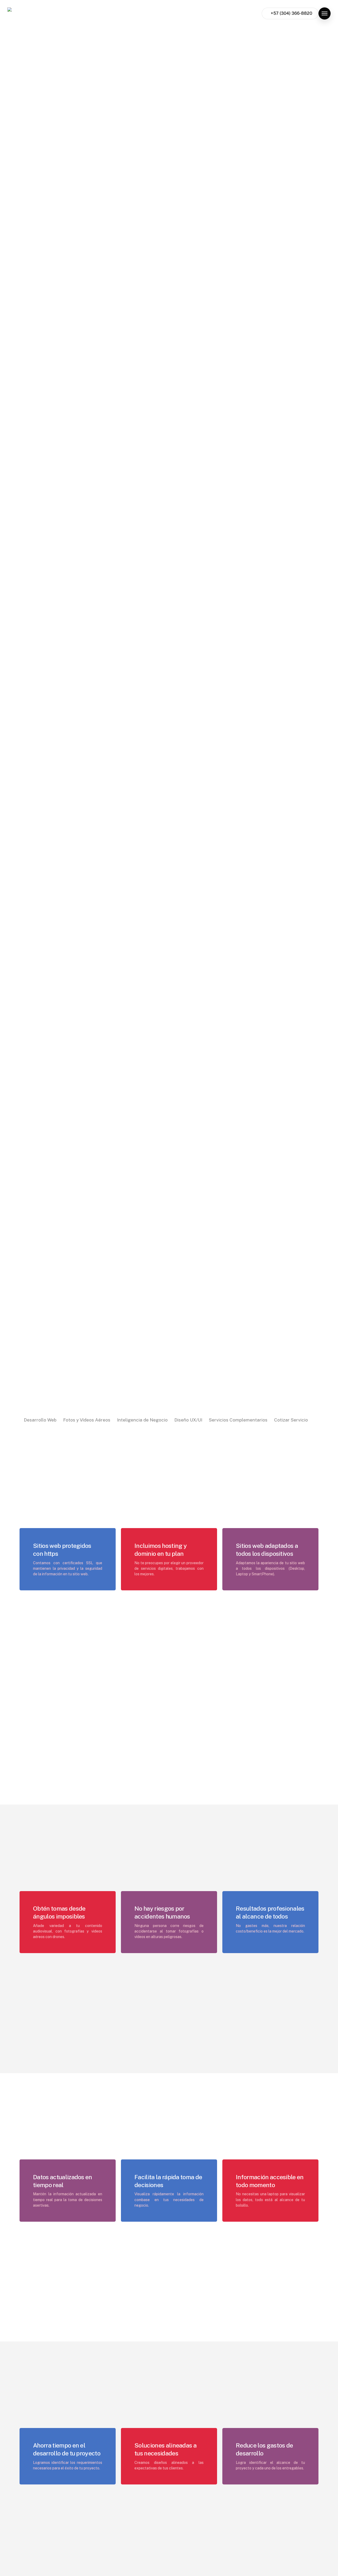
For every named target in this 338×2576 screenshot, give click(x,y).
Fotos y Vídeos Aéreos (87, 1420)
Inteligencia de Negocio (142, 1420)
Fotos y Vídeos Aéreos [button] (269, 87)
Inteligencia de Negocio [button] (271, 97)
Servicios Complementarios (238, 1420)
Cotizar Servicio (291, 1420)
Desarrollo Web (40, 1420)
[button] (325, 13)
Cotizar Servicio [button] (261, 127)
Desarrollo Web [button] (261, 77)
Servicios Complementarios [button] (274, 117)
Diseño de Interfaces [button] (267, 107)
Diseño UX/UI (188, 1420)
